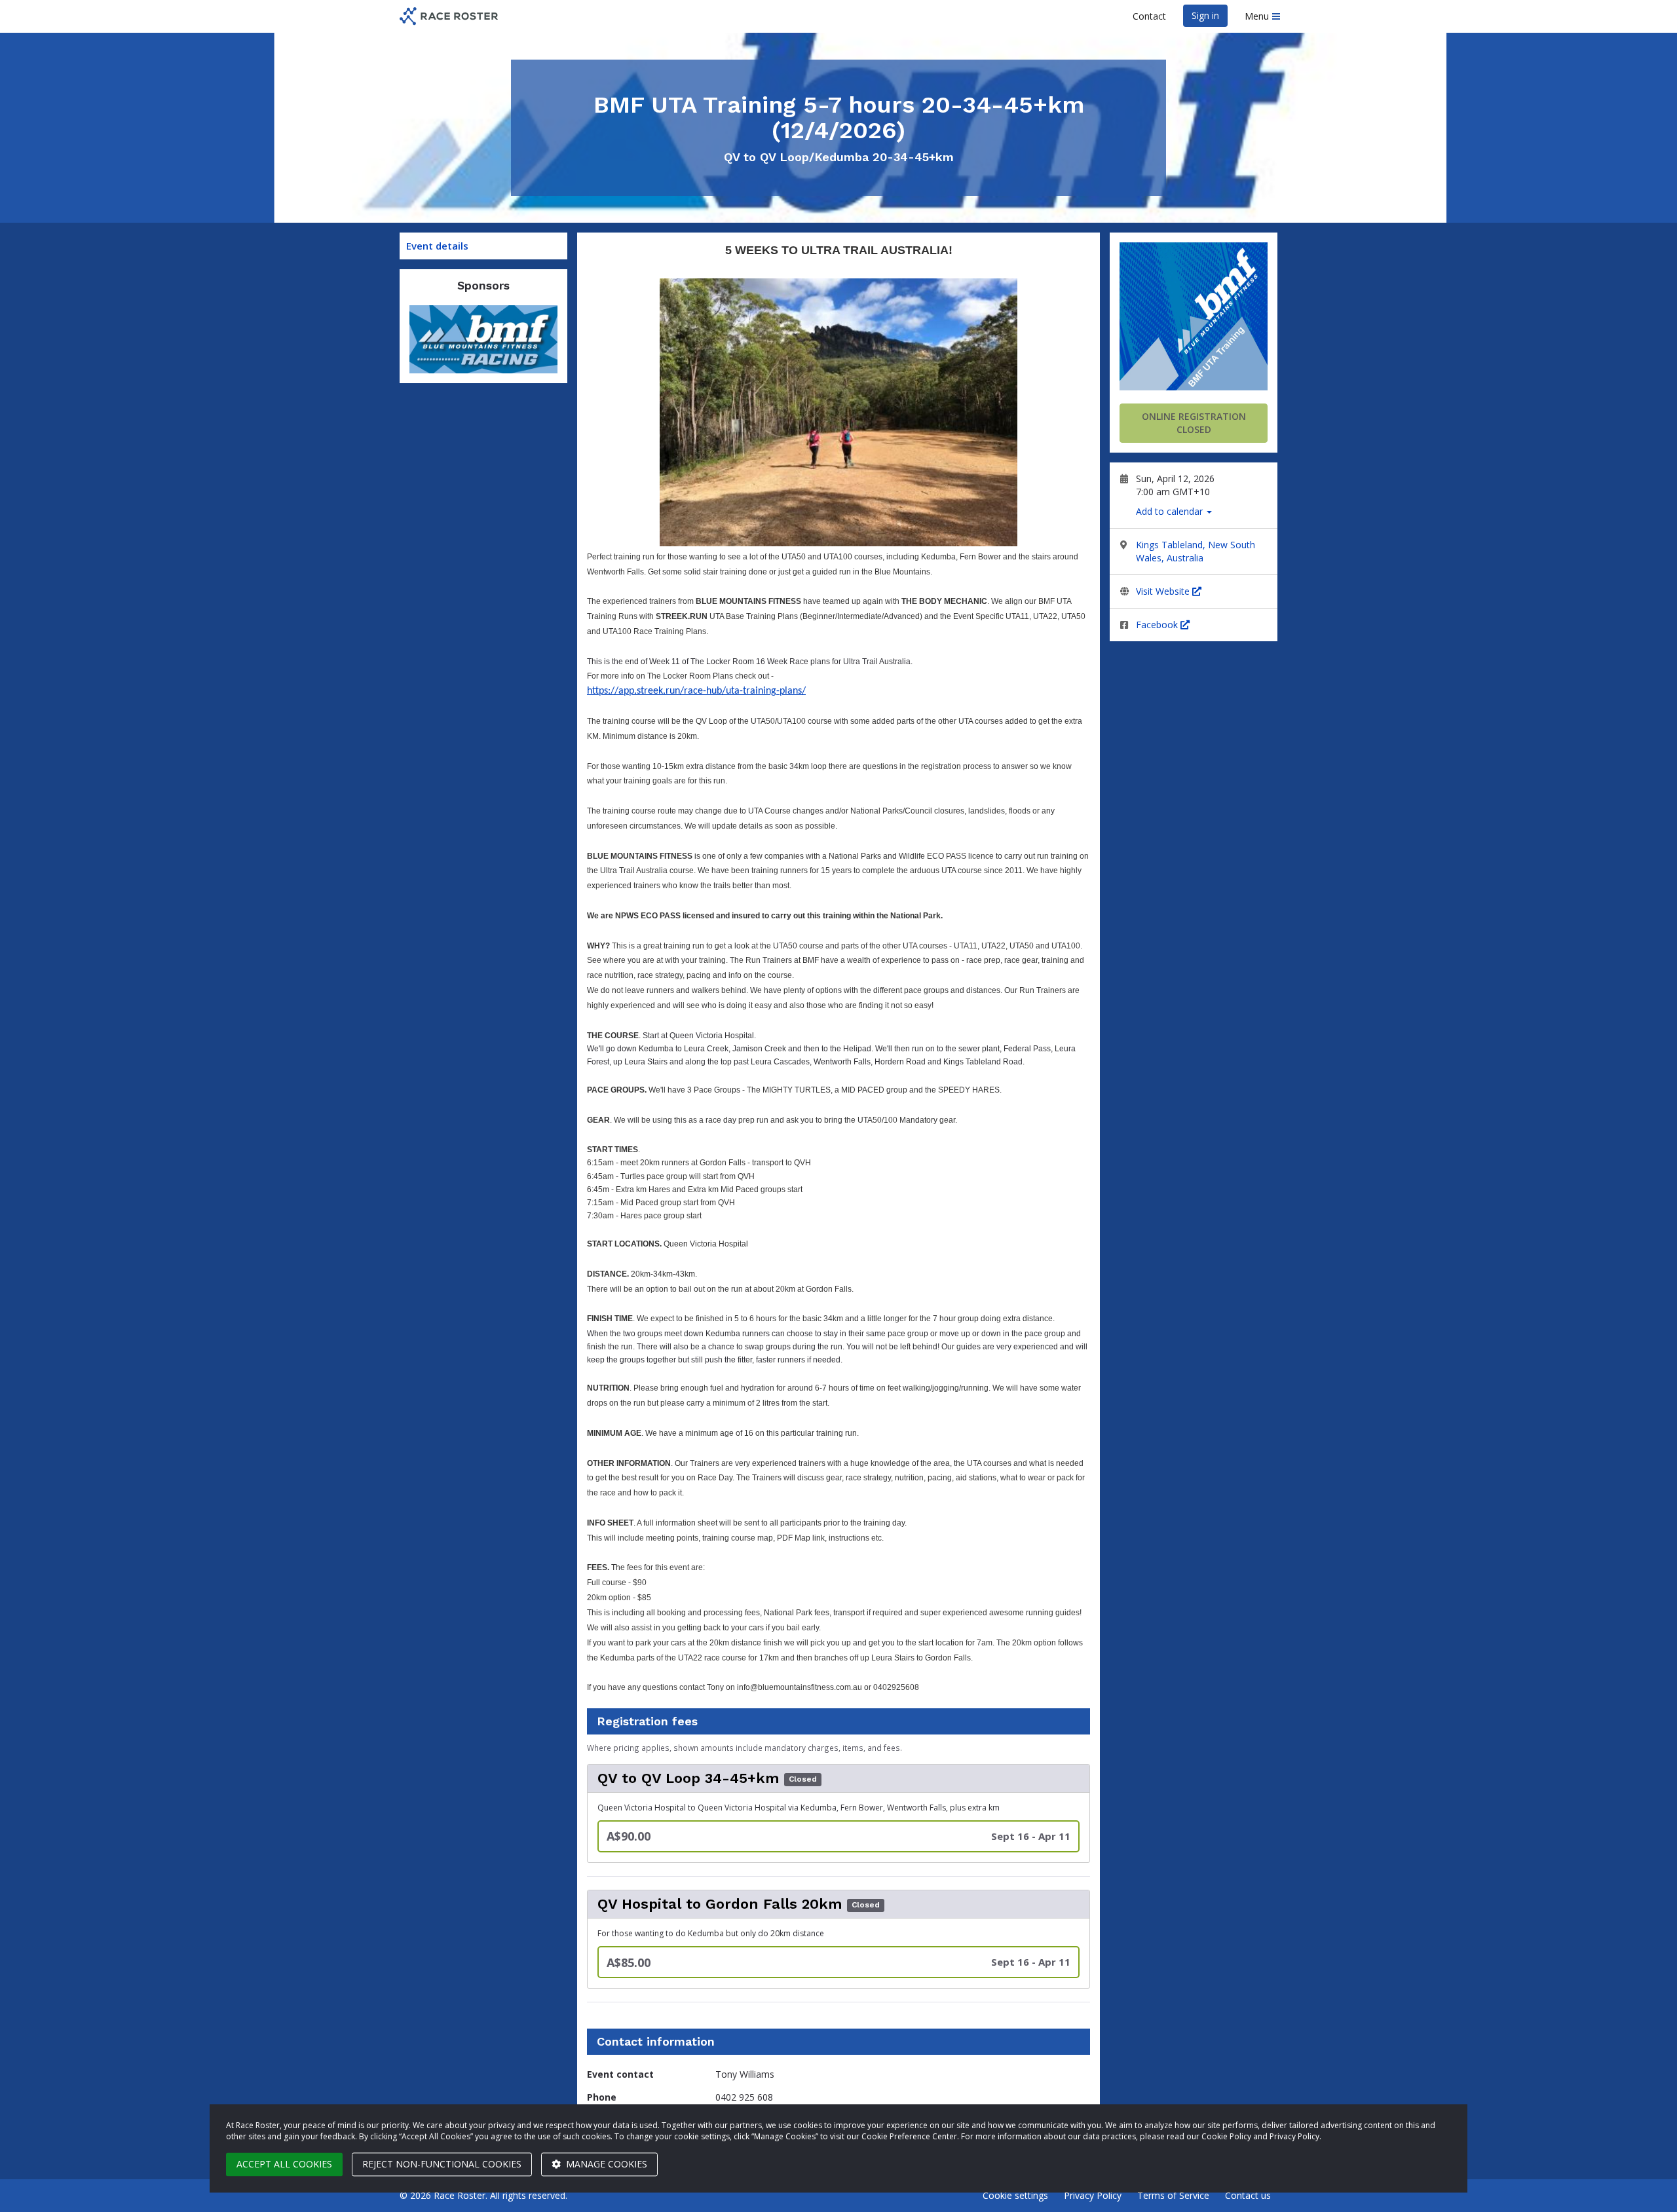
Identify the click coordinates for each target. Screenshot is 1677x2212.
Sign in (1205, 15)
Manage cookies (605, 2164)
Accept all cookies (284, 2164)
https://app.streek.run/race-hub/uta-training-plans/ (696, 691)
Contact (1149, 16)
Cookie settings (1015, 2195)
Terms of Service (1173, 2195)
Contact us (1248, 2195)
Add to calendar (1171, 511)
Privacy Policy (1093, 2195)
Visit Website (1164, 591)
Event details (437, 246)
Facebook (1158, 625)
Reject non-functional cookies (442, 2164)
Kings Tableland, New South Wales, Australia (1196, 551)
